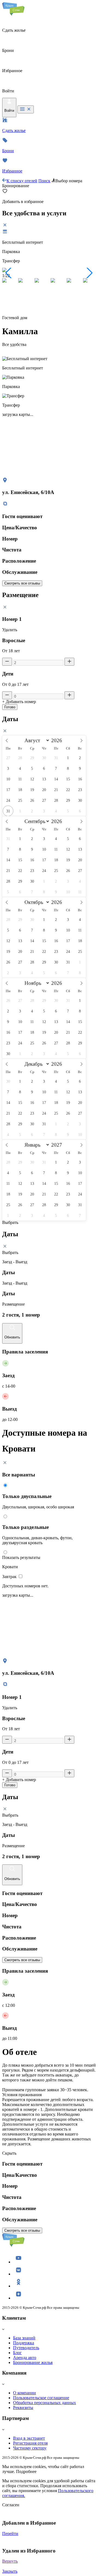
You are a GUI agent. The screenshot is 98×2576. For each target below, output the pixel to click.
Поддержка (24, 2343)
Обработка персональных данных (45, 2403)
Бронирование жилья (33, 2362)
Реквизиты (23, 2408)
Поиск (44, 181)
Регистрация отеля (30, 2443)
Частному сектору (30, 2448)
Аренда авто (25, 2358)
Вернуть (10, 2561)
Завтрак (10, 1577)
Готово (10, 707)
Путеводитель (26, 2348)
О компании (24, 2393)
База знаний (24, 2338)
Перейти (10, 2534)
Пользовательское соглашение (41, 2398)
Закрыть (10, 2571)
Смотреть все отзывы (22, 583)
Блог (17, 2353)
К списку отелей (22, 181)
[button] (9, 273)
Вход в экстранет (29, 2438)
